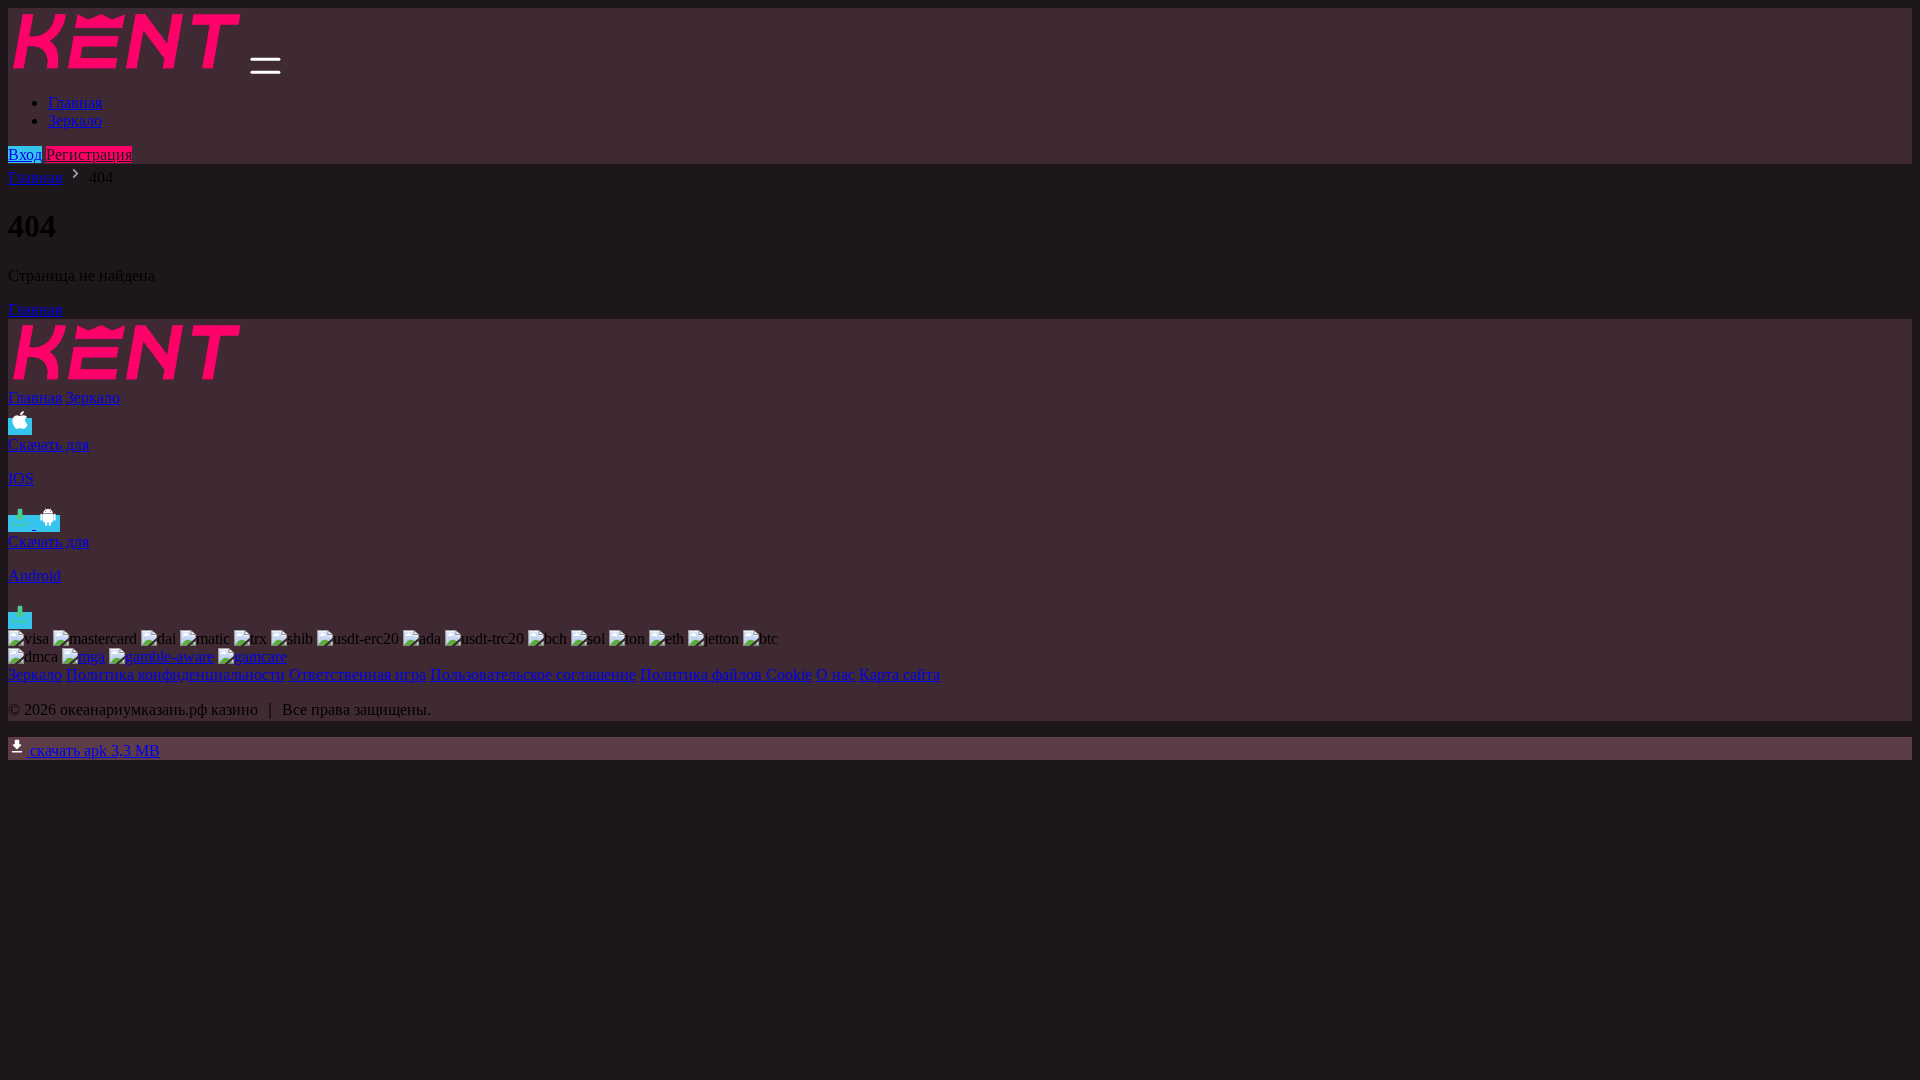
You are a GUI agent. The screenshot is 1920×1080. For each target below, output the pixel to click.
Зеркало (75, 120)
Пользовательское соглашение (533, 674)
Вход (25, 154)
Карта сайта (899, 674)
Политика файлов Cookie (726, 674)
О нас (835, 674)
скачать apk (93, 750)
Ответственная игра (357, 674)
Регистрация (89, 154)
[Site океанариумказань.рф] (127, 68)
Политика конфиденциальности (175, 674)
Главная (75, 102)
